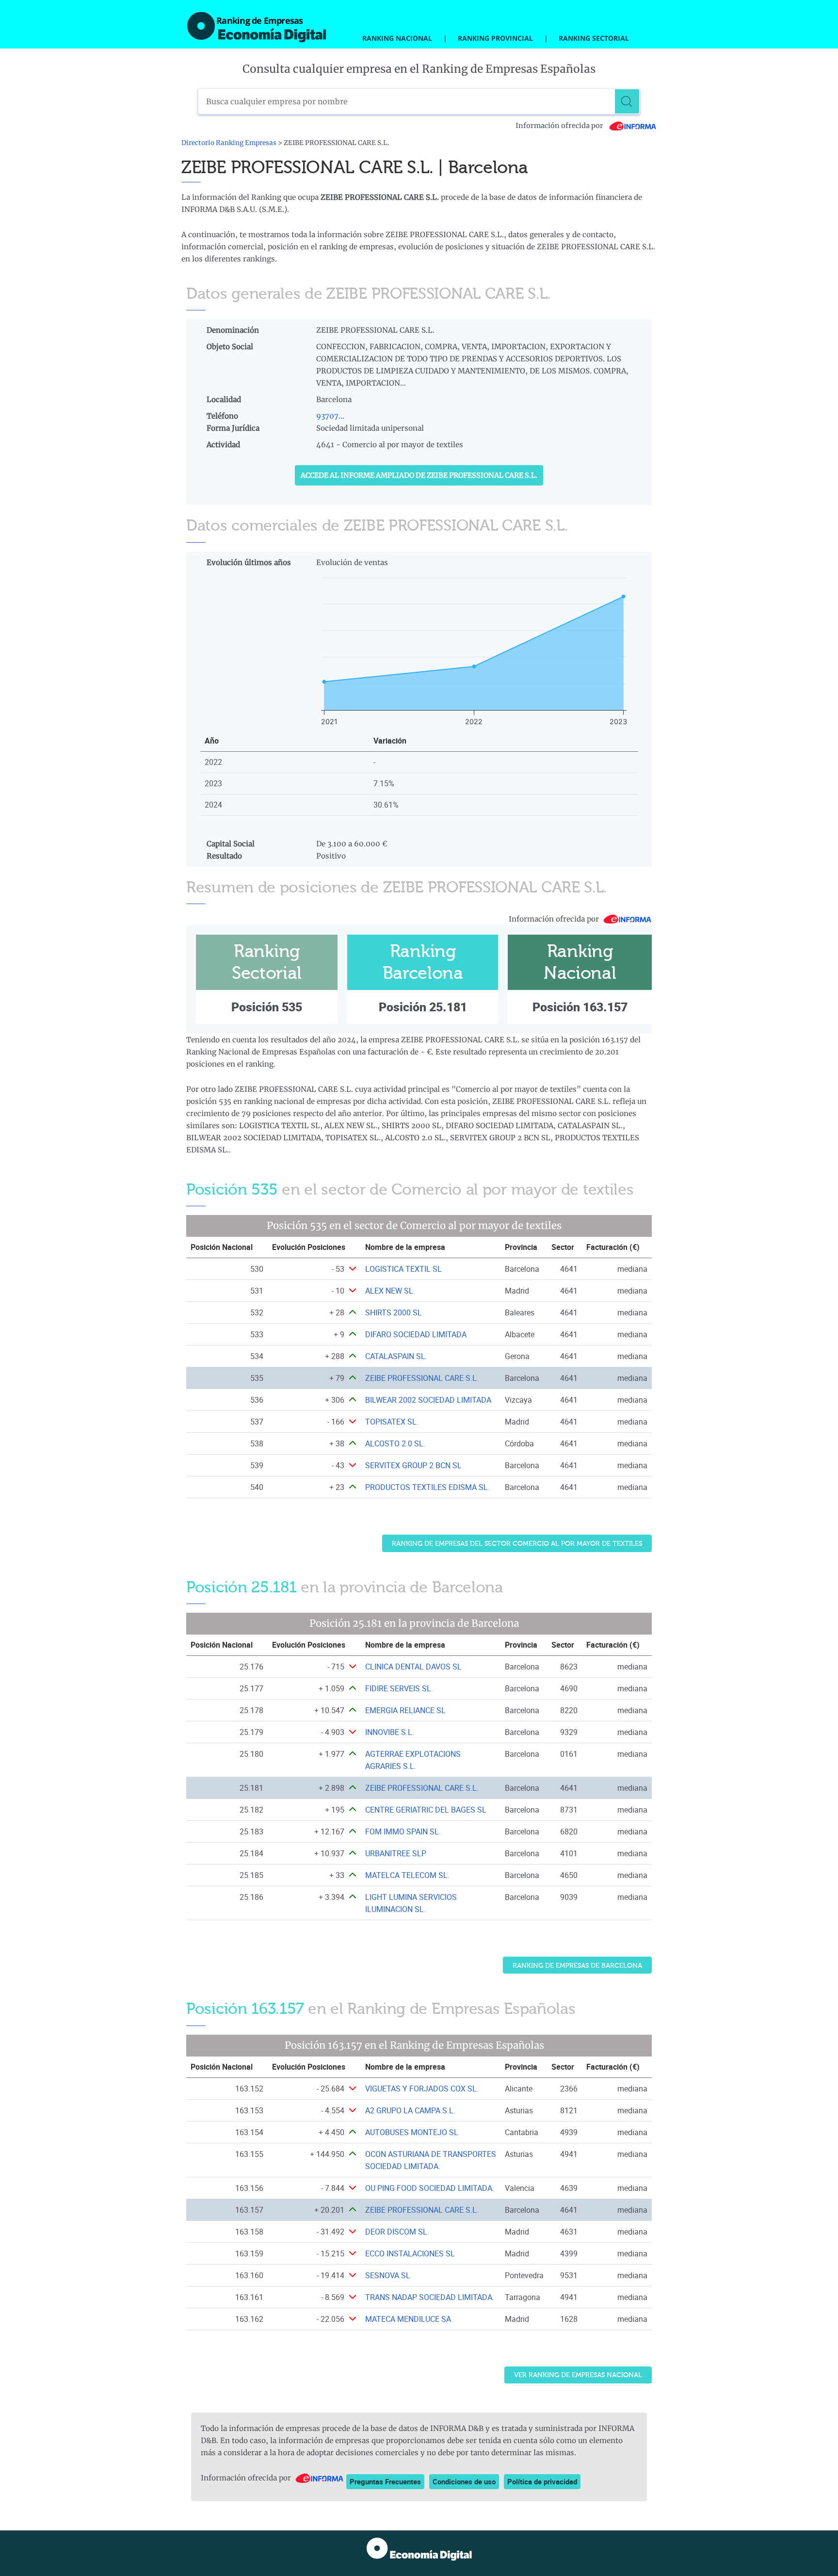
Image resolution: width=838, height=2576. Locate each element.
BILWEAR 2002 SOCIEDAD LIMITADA (428, 1400)
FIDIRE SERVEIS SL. (399, 1688)
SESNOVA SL (388, 2275)
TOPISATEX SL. (392, 1422)
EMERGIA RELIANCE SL (405, 1710)
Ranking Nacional (397, 38)
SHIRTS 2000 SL (394, 1312)
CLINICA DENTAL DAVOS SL (413, 1667)
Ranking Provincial (495, 38)
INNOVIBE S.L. (390, 1732)
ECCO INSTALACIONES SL (410, 2253)
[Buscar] (627, 101)
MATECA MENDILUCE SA (408, 2319)
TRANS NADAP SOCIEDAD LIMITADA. (430, 2297)
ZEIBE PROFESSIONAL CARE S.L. (422, 1378)
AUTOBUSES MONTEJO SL (412, 2132)
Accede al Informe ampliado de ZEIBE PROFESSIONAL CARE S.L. (419, 475)
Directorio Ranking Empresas (229, 143)
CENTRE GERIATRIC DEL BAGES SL (426, 1810)
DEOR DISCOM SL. (397, 2232)
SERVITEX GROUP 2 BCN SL (413, 1465)
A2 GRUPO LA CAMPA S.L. (410, 2110)
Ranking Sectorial (594, 38)
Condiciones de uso (464, 2481)
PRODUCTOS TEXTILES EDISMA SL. (427, 1487)
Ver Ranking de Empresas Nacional (578, 2375)
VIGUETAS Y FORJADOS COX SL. (422, 2089)
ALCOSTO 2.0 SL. (395, 1443)
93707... (330, 416)
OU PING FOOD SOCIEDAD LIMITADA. (430, 2188)
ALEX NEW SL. (390, 1291)
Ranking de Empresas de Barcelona (577, 1966)
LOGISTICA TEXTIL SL (403, 1269)
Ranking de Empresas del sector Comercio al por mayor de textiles (517, 1544)
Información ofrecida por (560, 126)
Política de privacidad (542, 2481)
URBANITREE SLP (396, 1853)
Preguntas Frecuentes (385, 2481)
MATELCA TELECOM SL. (407, 1875)
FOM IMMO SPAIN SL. (403, 1831)
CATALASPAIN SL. (396, 1356)
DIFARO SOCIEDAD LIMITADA (416, 1334)
